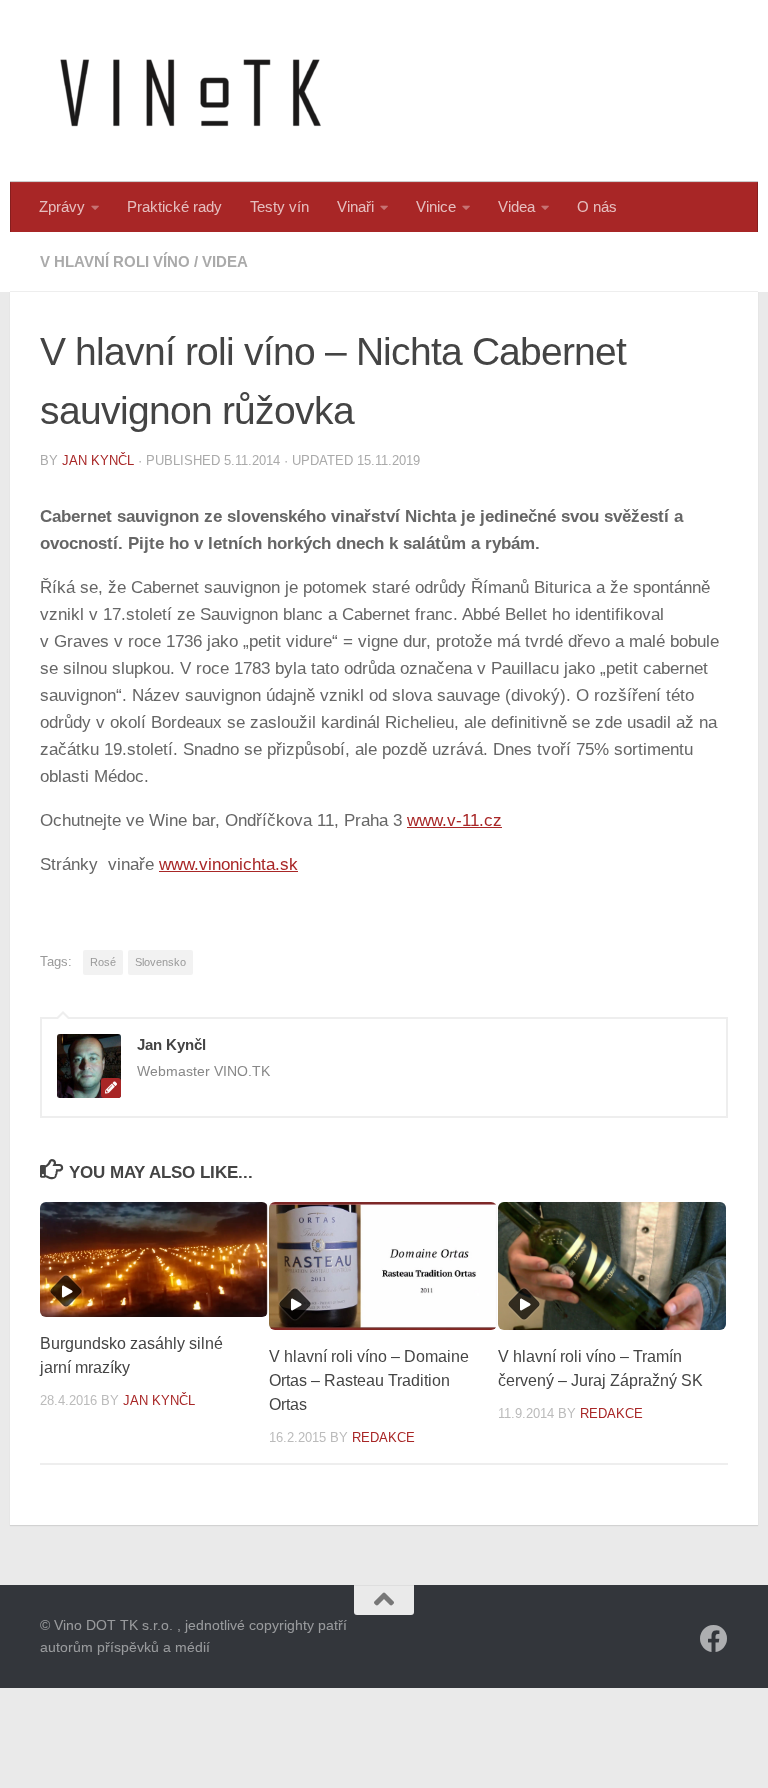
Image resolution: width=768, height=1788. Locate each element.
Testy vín (279, 206)
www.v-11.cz (454, 820)
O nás (597, 206)
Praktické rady (174, 206)
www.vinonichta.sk (228, 864)
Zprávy (62, 206)
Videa (516, 206)
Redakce (383, 1437)
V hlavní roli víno (115, 261)
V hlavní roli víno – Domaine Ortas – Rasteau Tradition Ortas (369, 1380)
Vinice (436, 206)
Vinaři (355, 206)
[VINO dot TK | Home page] (190, 91)
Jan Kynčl (98, 460)
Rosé (103, 962)
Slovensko (160, 962)
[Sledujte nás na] (714, 1639)
